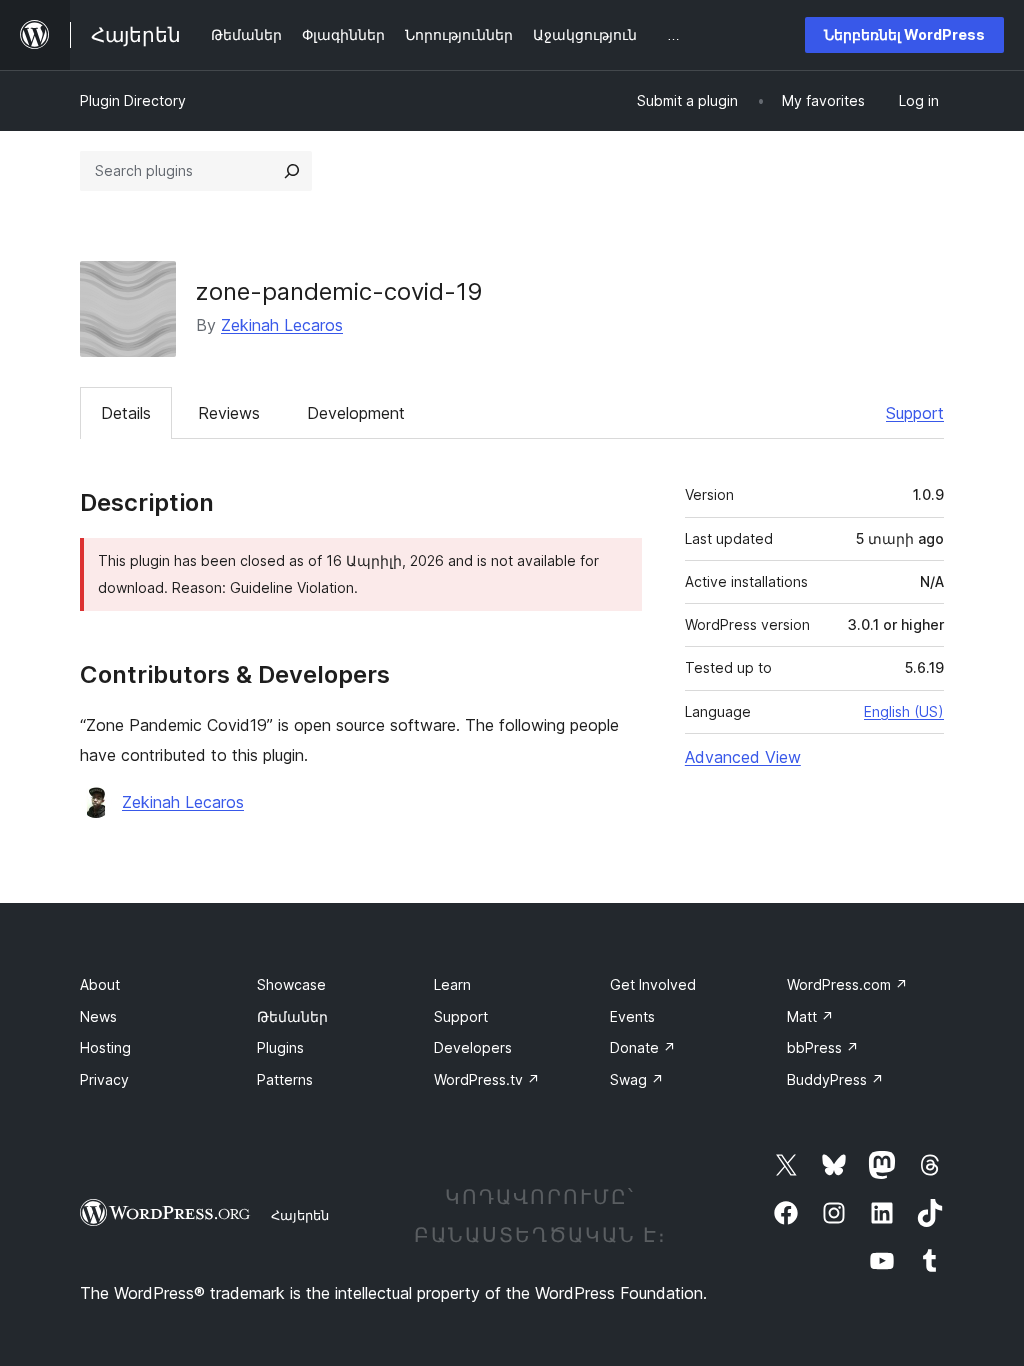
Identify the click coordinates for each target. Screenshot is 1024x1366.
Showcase (291, 984)
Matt (810, 1016)
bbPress (823, 1047)
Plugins (280, 1047)
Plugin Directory (133, 100)
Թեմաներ (292, 1016)
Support (915, 413)
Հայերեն (300, 1215)
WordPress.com (847, 984)
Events (632, 1016)
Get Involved (653, 984)
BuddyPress (835, 1079)
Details (126, 413)
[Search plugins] (292, 171)
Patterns (285, 1079)
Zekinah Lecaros (282, 325)
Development (356, 413)
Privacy (104, 1079)
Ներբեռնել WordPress (904, 34)
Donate (643, 1047)
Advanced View (743, 757)
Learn (452, 984)
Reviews (229, 413)
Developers (473, 1047)
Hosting (105, 1047)
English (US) (904, 711)
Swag (637, 1079)
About (100, 984)
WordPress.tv (487, 1079)
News (98, 1016)
